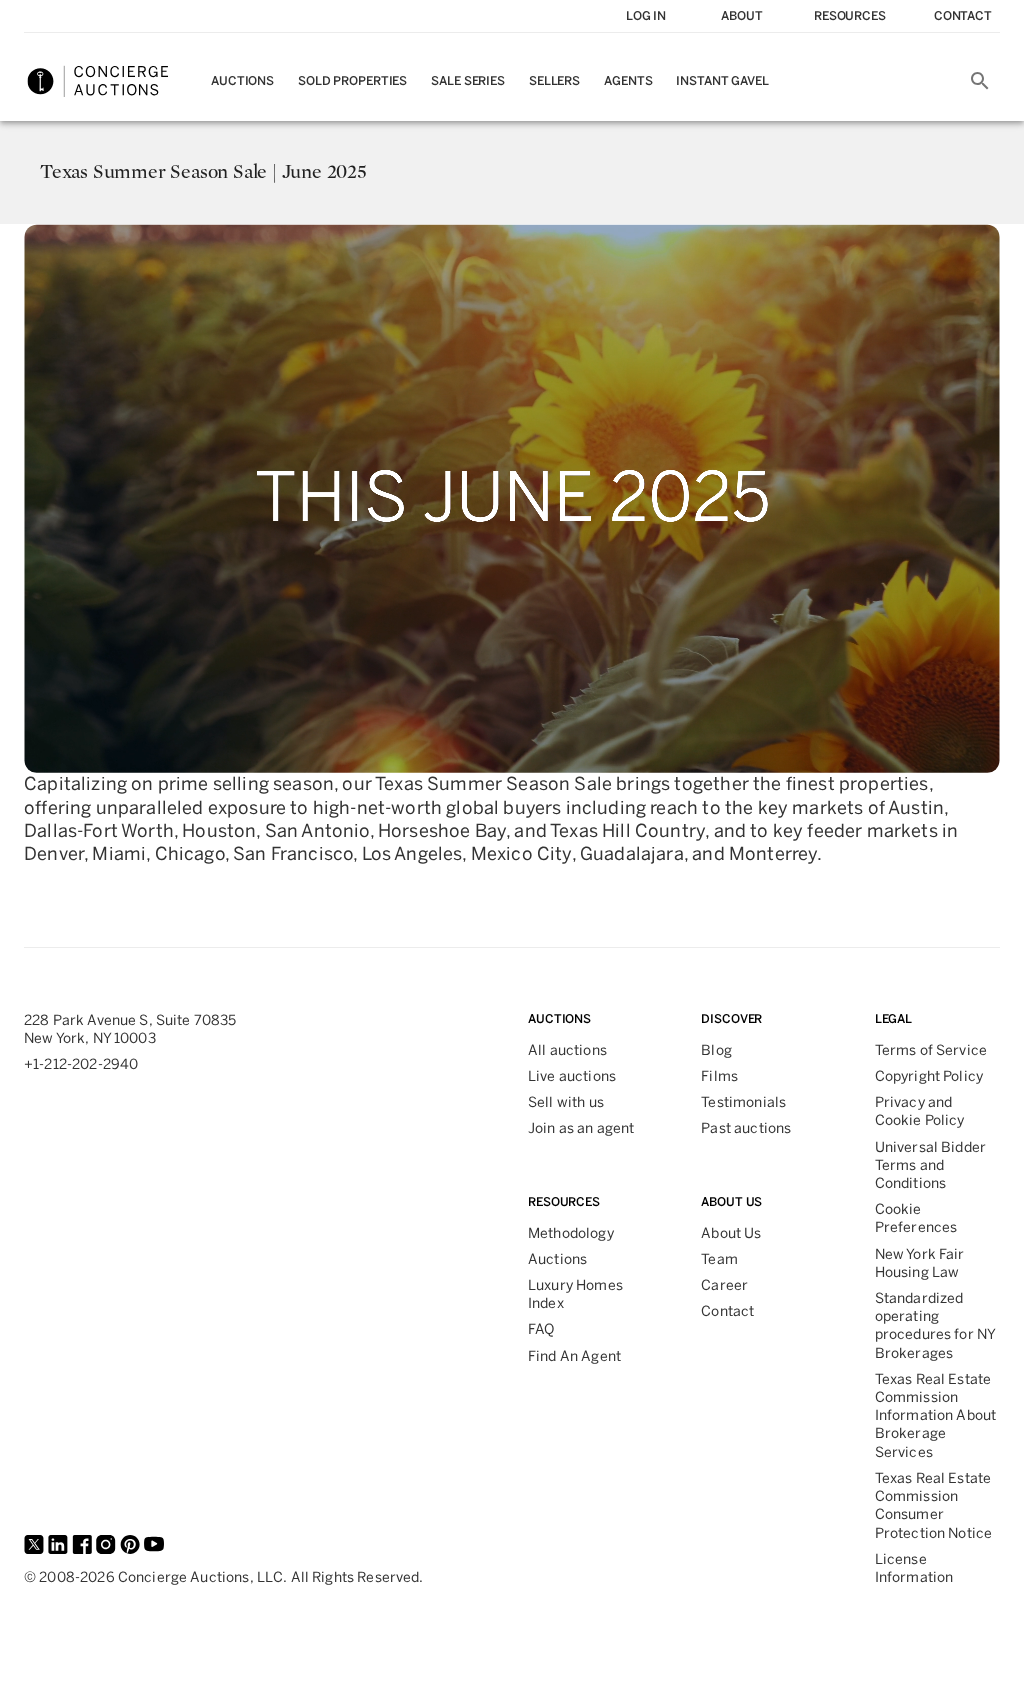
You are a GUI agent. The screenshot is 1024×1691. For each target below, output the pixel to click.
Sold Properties (352, 81)
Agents (628, 81)
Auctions (242, 81)
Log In (646, 16)
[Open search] (980, 81)
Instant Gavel (722, 81)
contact (963, 16)
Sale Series (468, 81)
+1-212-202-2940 (81, 1064)
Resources (850, 16)
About (741, 16)
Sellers (554, 81)
